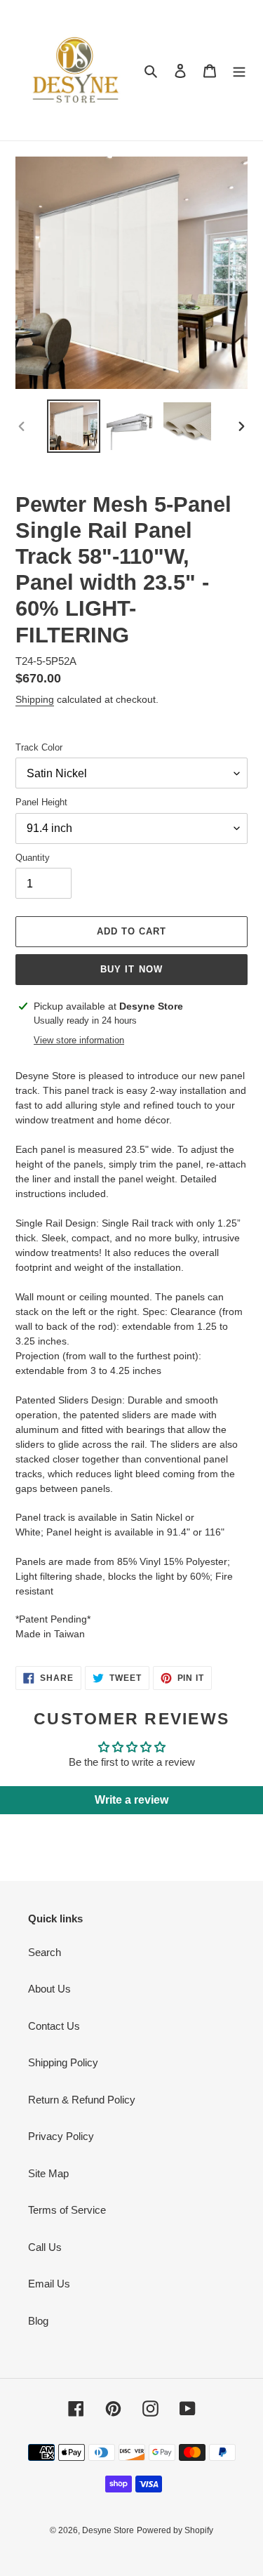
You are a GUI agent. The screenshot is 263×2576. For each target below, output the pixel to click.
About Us (49, 1989)
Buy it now (131, 969)
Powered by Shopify (175, 2530)
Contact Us (54, 2026)
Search (45, 1952)
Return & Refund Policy (82, 2100)
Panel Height (41, 802)
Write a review (131, 1800)
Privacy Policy (61, 2136)
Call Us (45, 2247)
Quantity (33, 858)
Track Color (39, 747)
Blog (38, 2321)
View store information (79, 1040)
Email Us (49, 2284)
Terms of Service (67, 2210)
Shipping (35, 699)
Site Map (48, 2173)
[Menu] (239, 71)
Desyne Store (108, 2530)
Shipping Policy (63, 2062)
